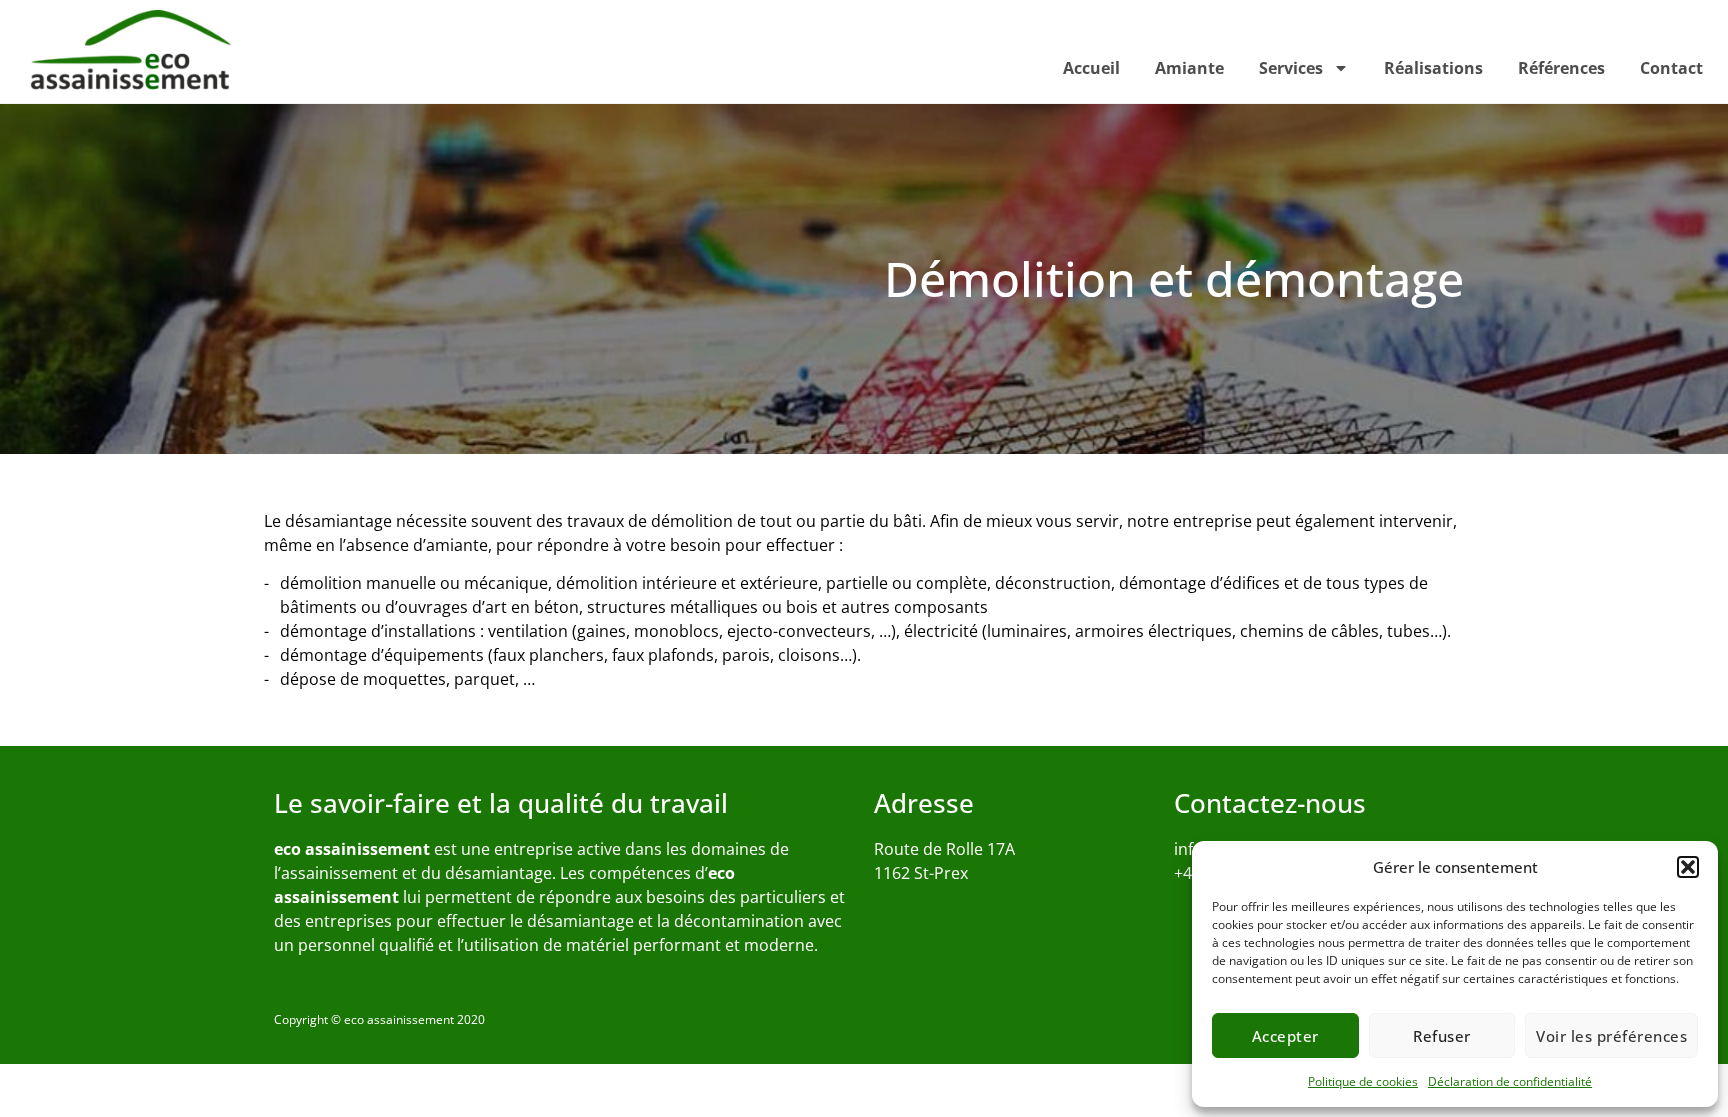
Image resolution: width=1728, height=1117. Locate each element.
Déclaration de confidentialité (1510, 1081)
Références (1561, 68)
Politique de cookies (1363, 1081)
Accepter (1285, 1036)
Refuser (1442, 1036)
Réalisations (1433, 68)
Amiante (1189, 68)
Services (1291, 68)
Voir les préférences (1611, 1036)
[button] (1688, 867)
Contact (1671, 68)
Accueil (1091, 68)
